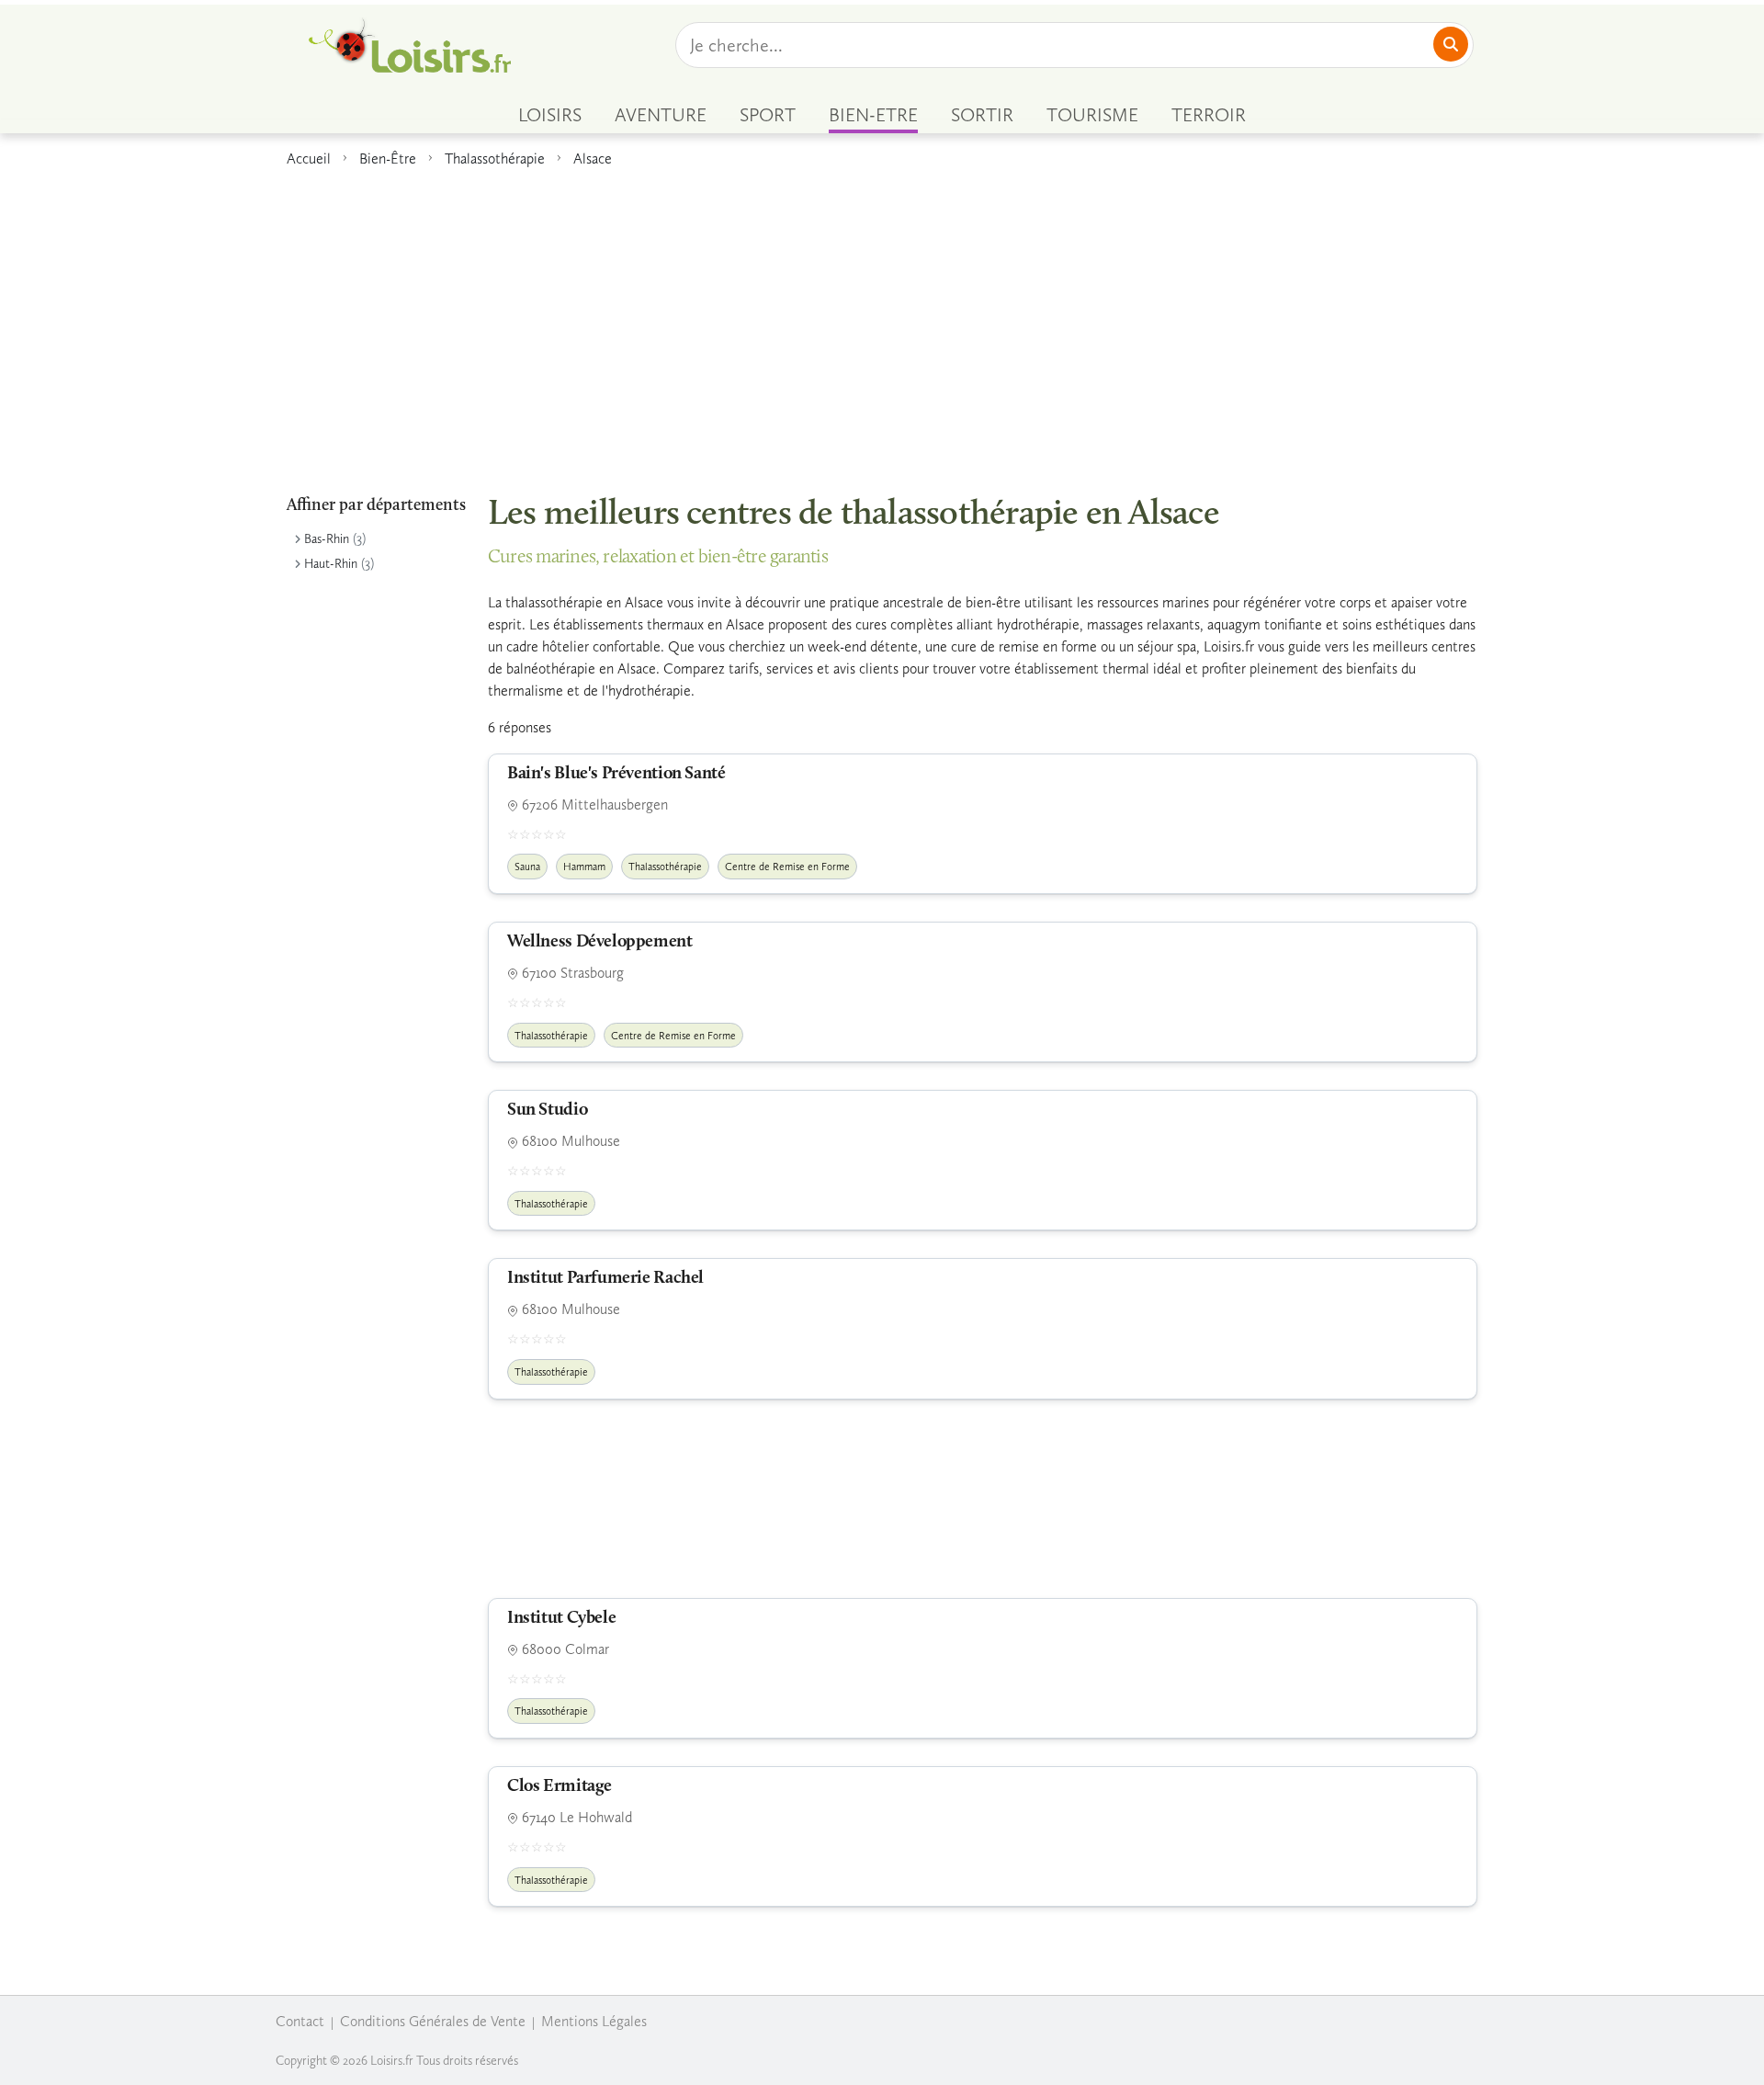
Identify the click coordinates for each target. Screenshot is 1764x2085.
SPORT (768, 115)
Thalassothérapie (495, 159)
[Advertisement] (882, 321)
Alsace (593, 159)
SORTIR (982, 115)
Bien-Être (388, 159)
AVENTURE (661, 115)
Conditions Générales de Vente (433, 2021)
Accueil (309, 159)
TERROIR (1209, 115)
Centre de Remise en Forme (787, 867)
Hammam (584, 867)
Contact (300, 2021)
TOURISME (1092, 115)
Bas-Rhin (327, 539)
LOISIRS (550, 115)
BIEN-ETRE (873, 115)
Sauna (527, 867)
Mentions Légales (594, 2021)
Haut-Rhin (331, 564)
